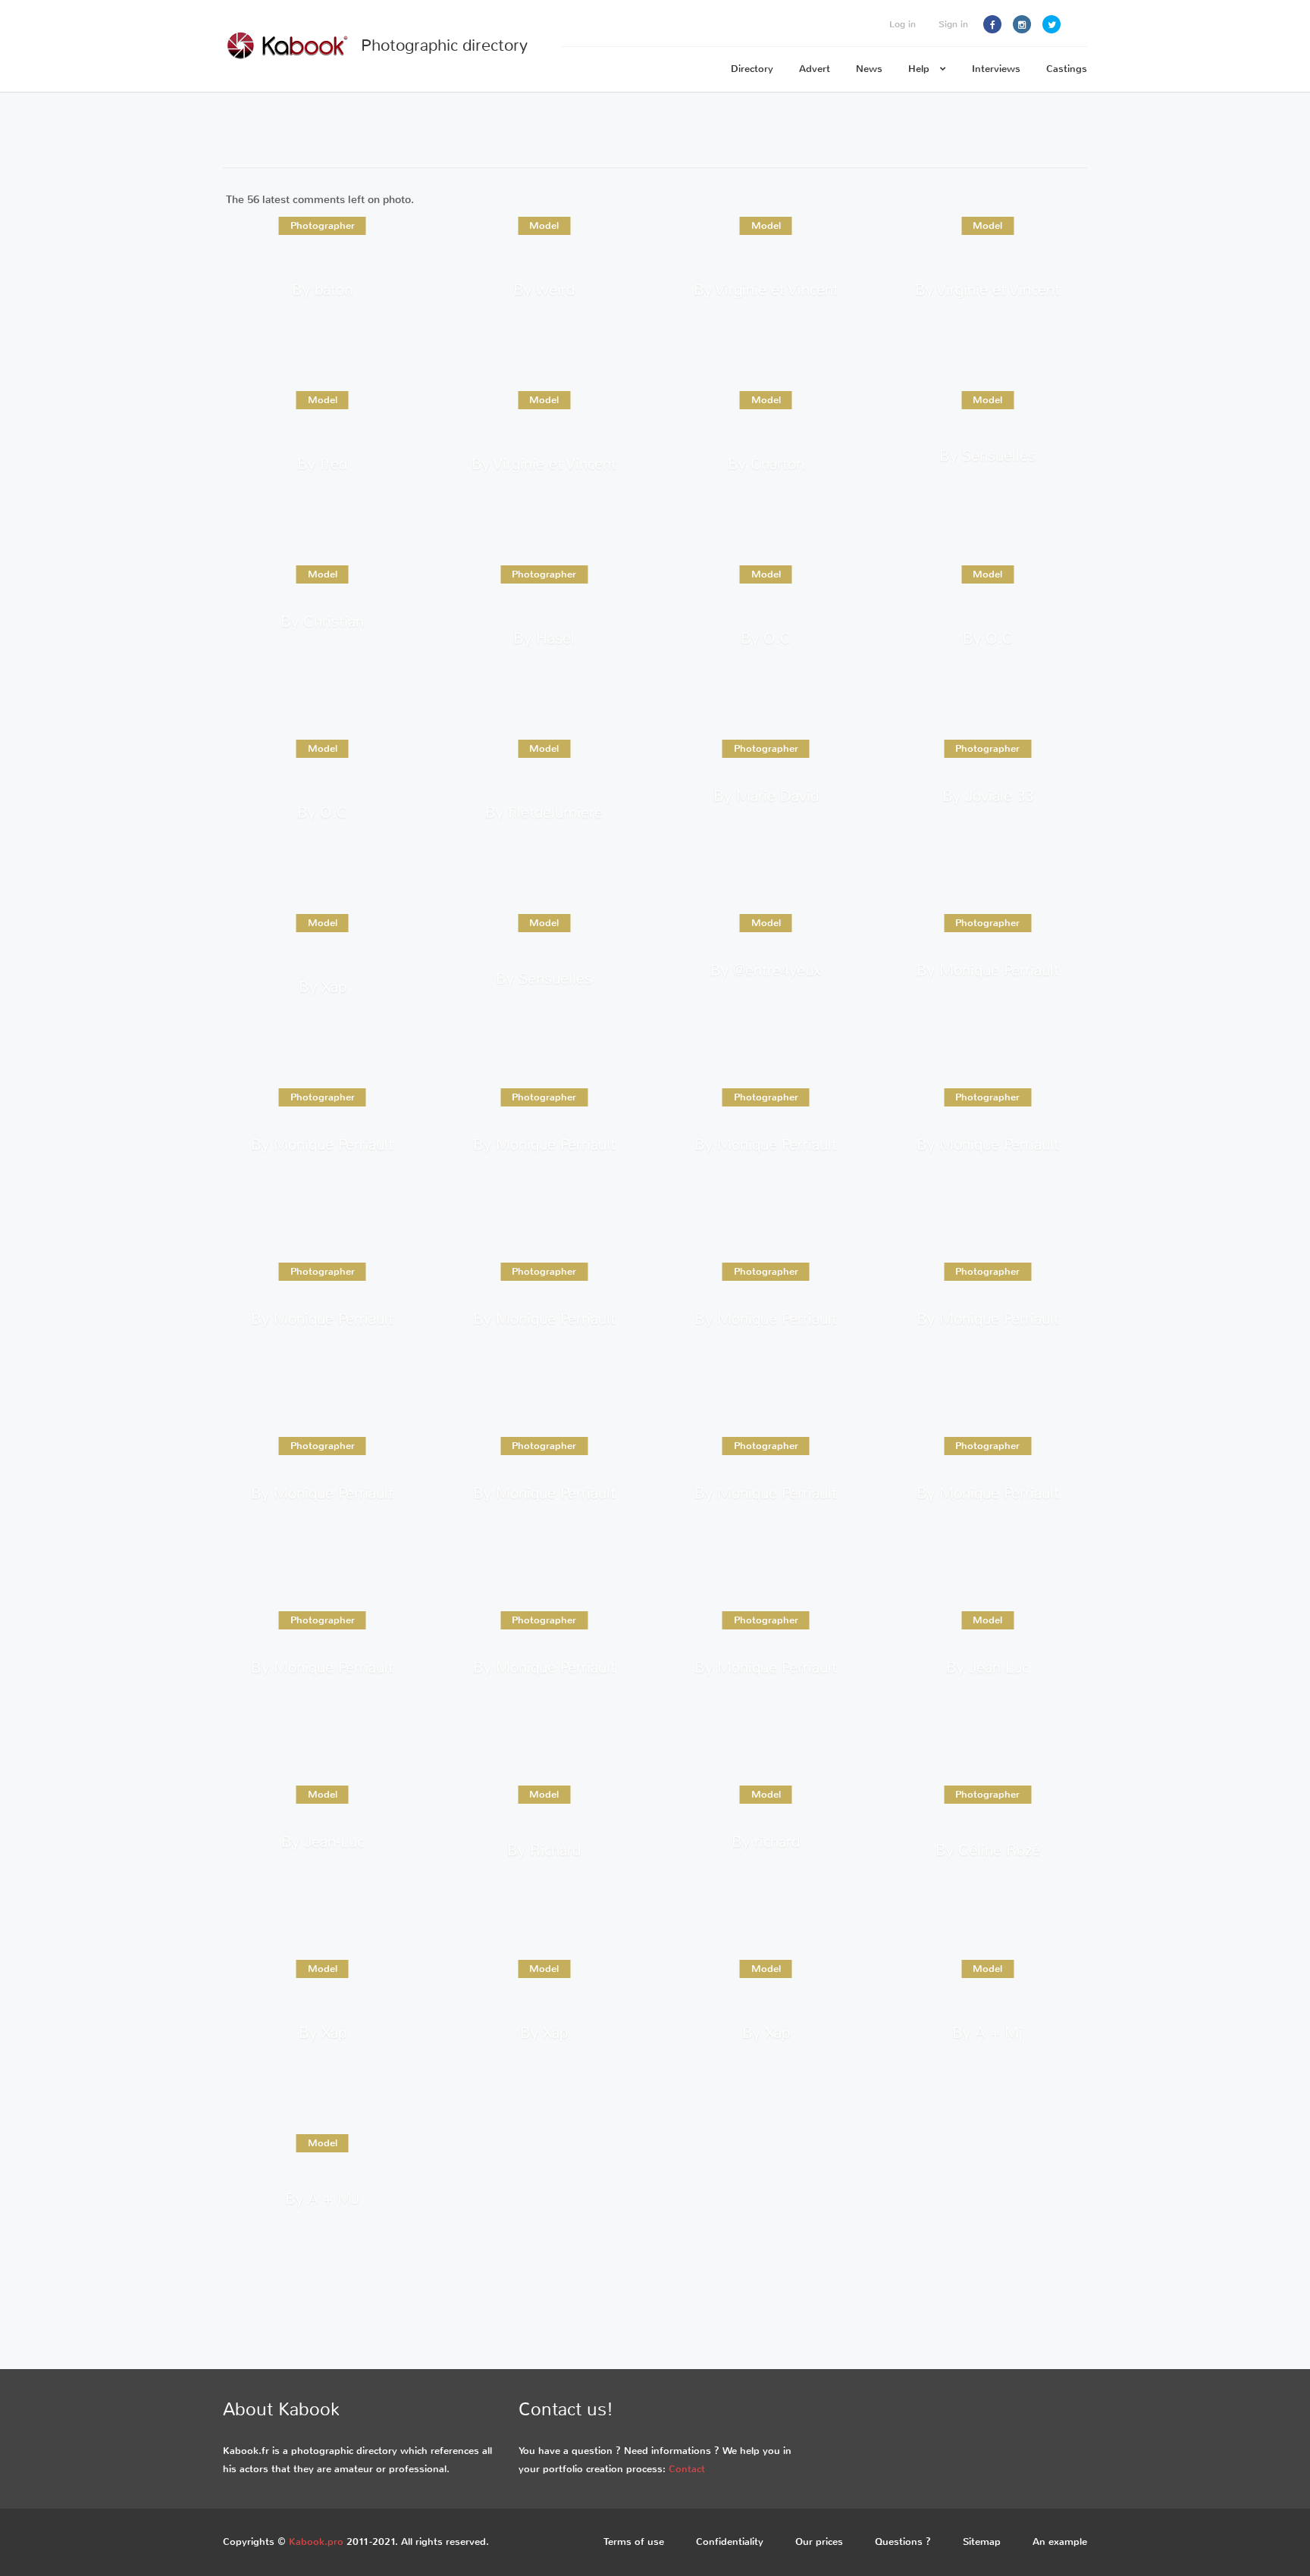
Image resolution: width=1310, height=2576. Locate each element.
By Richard (544, 1850)
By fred (322, 463)
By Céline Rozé (988, 1850)
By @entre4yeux (766, 970)
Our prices (819, 2542)
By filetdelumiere (544, 812)
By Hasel (544, 638)
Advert (815, 69)
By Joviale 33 (988, 796)
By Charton (766, 463)
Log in (903, 24)
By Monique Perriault (988, 970)
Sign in (953, 24)
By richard (766, 1842)
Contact (687, 2469)
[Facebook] (992, 24)
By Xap (323, 986)
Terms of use (634, 2542)
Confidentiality (730, 2542)
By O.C (766, 638)
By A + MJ (322, 2199)
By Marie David (766, 796)
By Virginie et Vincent (766, 289)
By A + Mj (987, 2032)
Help (920, 69)
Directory (752, 69)
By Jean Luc (987, 1668)
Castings (1067, 69)
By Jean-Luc (323, 1842)
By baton (322, 289)
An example (1060, 2542)
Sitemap (982, 2542)
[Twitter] (1051, 24)
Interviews (996, 69)
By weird (544, 289)
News (869, 69)
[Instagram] (1022, 24)
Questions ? (903, 2542)
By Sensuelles (987, 456)
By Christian (322, 622)
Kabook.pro (316, 2542)
